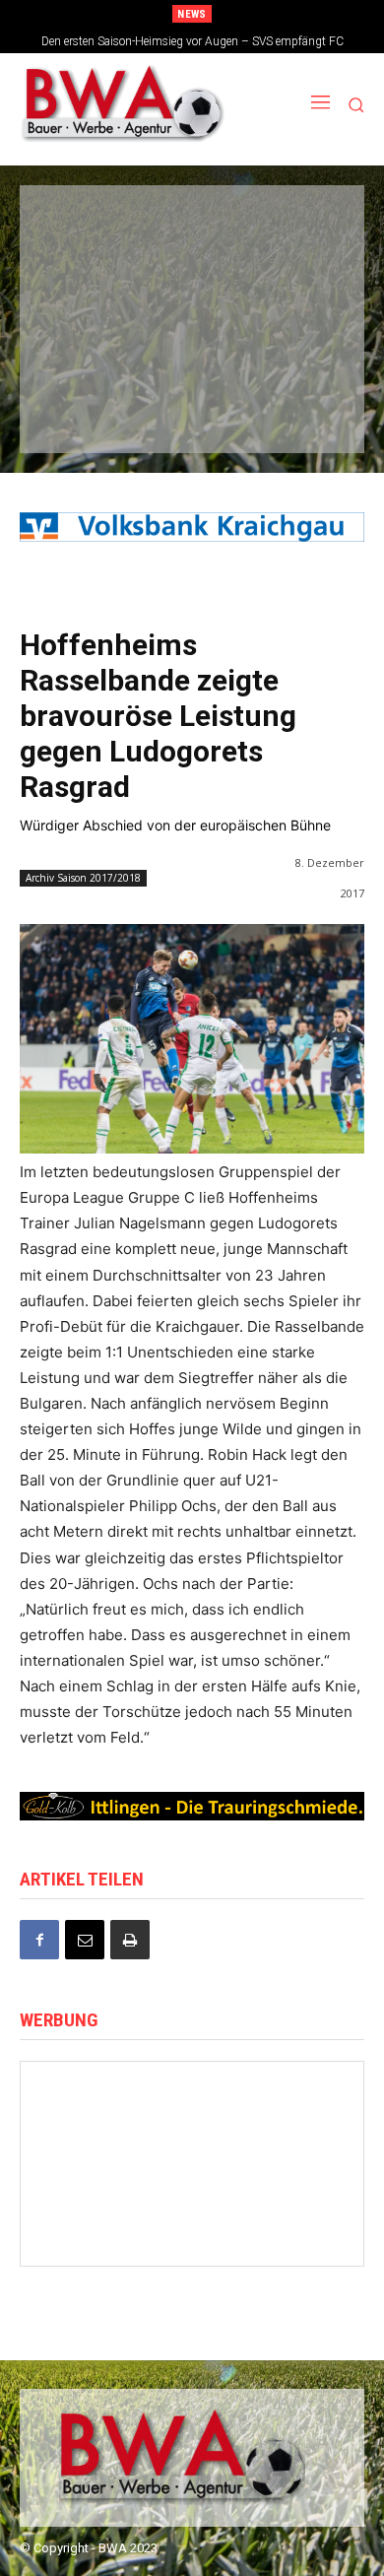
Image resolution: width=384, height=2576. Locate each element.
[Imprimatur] (296, 289)
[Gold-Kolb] (100, 2230)
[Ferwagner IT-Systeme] (192, 2175)
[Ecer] (83, 289)
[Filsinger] (83, 227)
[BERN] (296, 227)
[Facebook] (39, 1940)
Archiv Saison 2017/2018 (83, 878)
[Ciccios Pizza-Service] (296, 413)
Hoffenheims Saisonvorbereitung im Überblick (193, 41)
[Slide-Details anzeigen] (192, 527)
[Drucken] (130, 1940)
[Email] (85, 1940)
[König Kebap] (189, 413)
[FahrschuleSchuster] (189, 289)
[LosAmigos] (83, 413)
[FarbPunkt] (189, 351)
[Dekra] (296, 351)
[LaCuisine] (83, 351)
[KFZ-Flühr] (189, 227)
